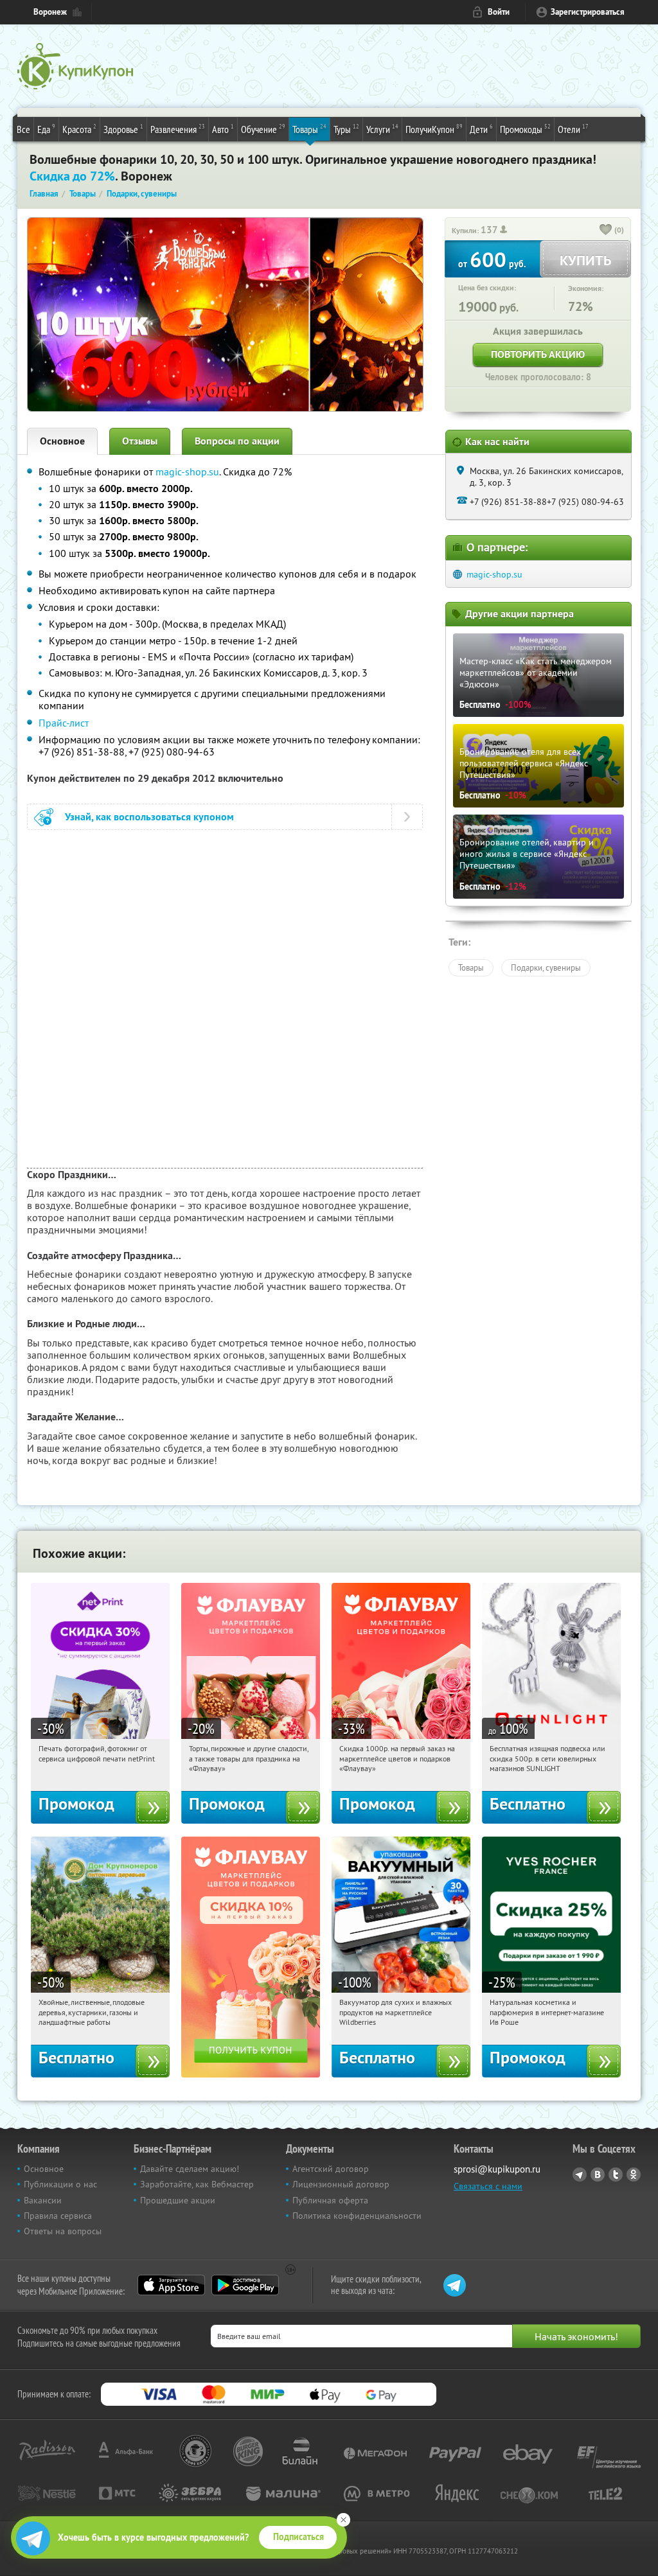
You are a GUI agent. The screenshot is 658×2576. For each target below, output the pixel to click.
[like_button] (606, 231)
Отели (573, 129)
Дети (481, 129)
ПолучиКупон (434, 129)
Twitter (616, 2175)
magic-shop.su (187, 472)
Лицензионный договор (341, 2184)
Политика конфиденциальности (357, 2216)
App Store (171, 2285)
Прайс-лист (64, 723)
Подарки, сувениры (546, 967)
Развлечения (178, 129)
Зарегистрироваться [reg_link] (588, 12)
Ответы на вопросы (63, 2231)
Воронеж (50, 12)
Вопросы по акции (237, 441)
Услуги (382, 129)
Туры (346, 129)
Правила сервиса (58, 2216)
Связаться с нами (488, 2186)
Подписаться (298, 2537)
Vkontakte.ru (598, 2175)
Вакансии (43, 2200)
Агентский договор (331, 2169)
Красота (79, 129)
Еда (46, 129)
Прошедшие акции (178, 2200)
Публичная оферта (330, 2200)
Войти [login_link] (499, 12)
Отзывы (140, 441)
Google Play (245, 2285)
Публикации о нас (60, 2184)
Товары (309, 129)
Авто (223, 129)
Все (23, 129)
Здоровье (123, 129)
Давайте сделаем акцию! (190, 2169)
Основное (62, 441)
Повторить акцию (538, 354)
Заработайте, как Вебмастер (197, 2184)
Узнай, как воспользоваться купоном (149, 817)
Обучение (263, 129)
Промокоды (525, 129)
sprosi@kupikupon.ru (497, 2169)
